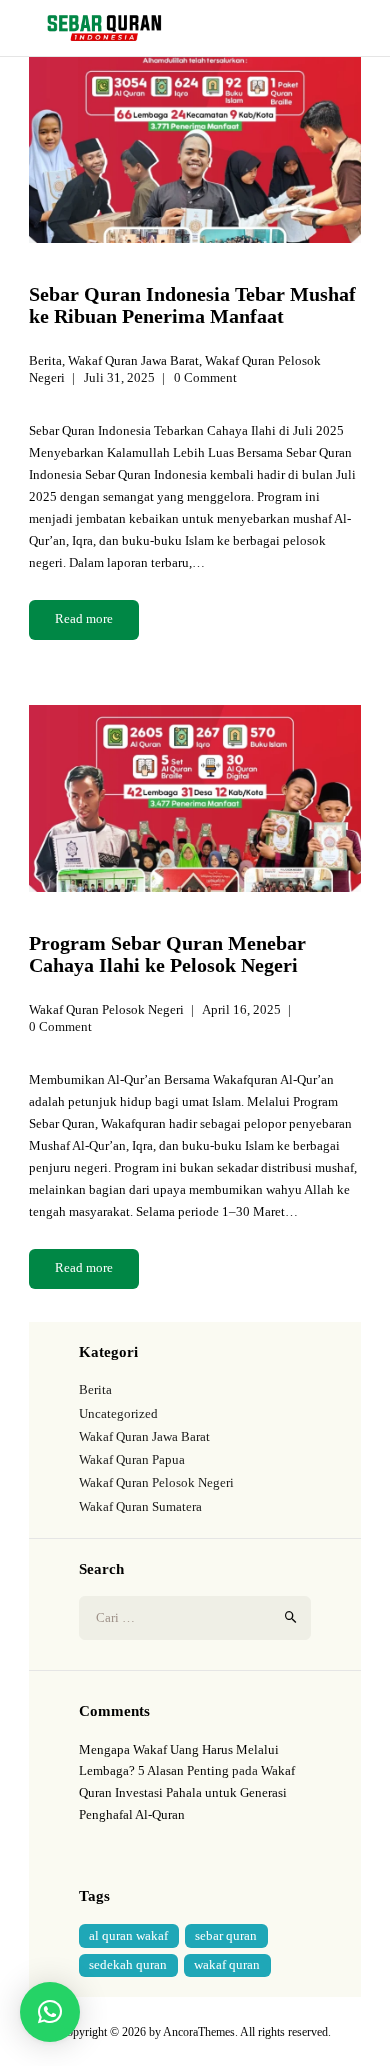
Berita (45, 360)
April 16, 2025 (241, 1009)
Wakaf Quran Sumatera (140, 1506)
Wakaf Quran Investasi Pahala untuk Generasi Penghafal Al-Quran (187, 1792)
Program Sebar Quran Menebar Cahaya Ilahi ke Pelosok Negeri (167, 954)
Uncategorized (118, 1413)
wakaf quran (227, 1964)
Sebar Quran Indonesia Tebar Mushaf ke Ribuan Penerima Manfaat (192, 305)
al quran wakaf (128, 1935)
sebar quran (226, 1935)
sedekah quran (128, 1964)
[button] (50, 2012)
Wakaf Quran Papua (132, 1459)
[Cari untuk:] (195, 1617)
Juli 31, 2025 (119, 377)
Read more (84, 618)
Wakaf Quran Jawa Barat (133, 360)
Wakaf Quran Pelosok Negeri (106, 1009)
